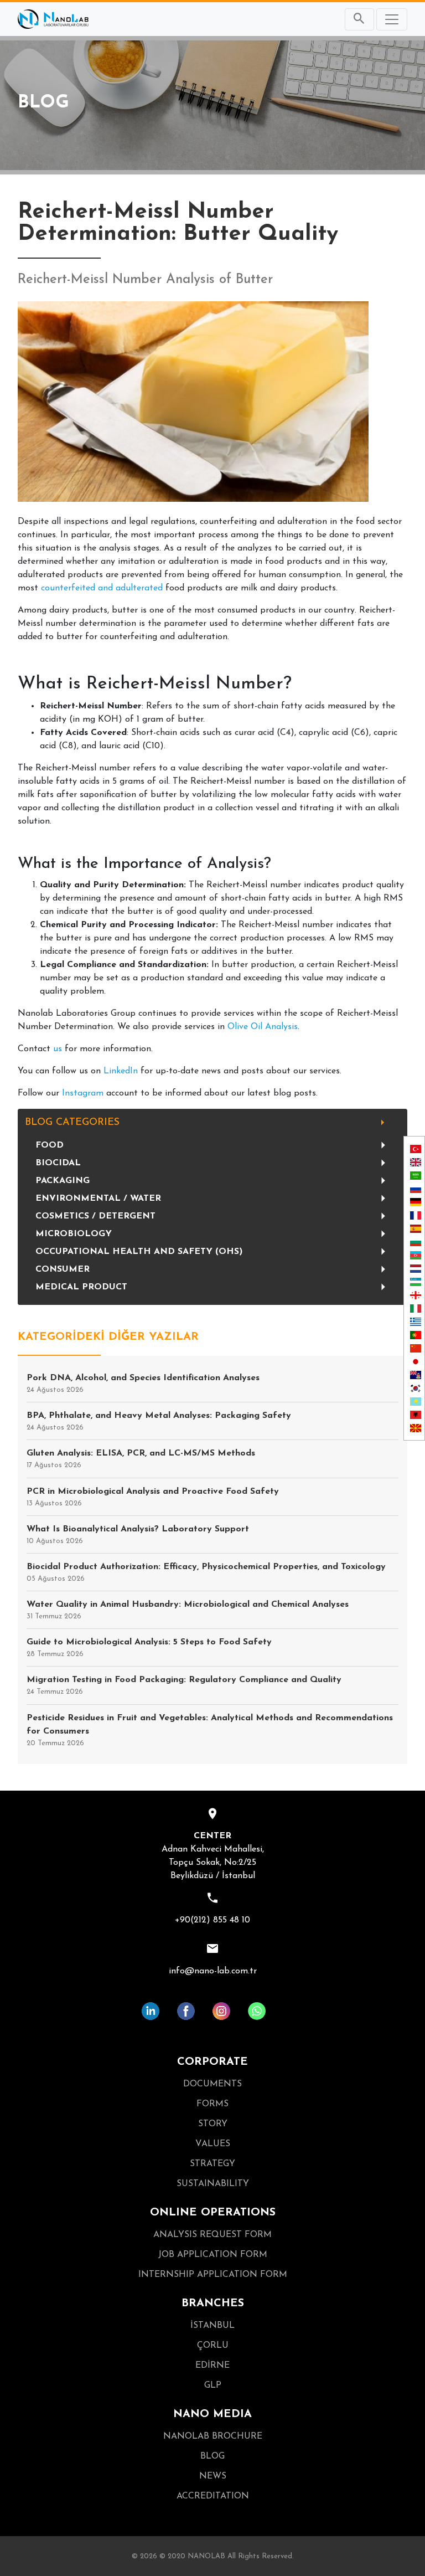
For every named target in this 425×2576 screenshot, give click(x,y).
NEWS (213, 2476)
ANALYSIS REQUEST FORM (212, 2235)
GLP (213, 2385)
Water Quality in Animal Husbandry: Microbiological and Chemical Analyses (188, 1610)
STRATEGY (212, 2164)
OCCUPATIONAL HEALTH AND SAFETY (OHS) (139, 1252)
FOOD (50, 1145)
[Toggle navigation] (392, 19)
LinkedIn (121, 1071)
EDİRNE (212, 2366)
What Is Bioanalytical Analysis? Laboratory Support (138, 1535)
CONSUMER (63, 1269)
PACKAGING (63, 1181)
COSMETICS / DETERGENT (95, 1216)
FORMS (212, 2104)
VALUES (213, 2144)
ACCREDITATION (213, 2496)
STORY (213, 2124)
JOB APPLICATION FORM (213, 2255)
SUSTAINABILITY (213, 2184)
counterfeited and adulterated (102, 588)
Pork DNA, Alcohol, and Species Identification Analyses (143, 1384)
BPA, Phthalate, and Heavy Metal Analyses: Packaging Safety (159, 1421)
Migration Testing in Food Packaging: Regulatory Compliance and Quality (184, 1685)
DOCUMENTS (212, 2084)
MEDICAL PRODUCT (81, 1287)
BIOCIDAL (58, 1163)
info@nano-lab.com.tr (213, 1971)
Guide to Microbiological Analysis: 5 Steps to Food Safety (149, 1648)
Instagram (83, 1093)
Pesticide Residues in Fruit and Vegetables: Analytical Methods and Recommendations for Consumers (210, 1730)
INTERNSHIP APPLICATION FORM (213, 2275)
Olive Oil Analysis (263, 1027)
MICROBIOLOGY (74, 1234)
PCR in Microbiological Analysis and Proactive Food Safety (153, 1497)
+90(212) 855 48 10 (212, 1920)
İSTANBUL (212, 2326)
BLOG (212, 2456)
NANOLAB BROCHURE (213, 2436)
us (58, 1049)
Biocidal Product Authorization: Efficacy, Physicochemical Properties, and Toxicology (206, 1572)
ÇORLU (213, 2346)
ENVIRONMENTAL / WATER (98, 1199)
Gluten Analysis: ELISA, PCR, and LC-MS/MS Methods (141, 1459)
